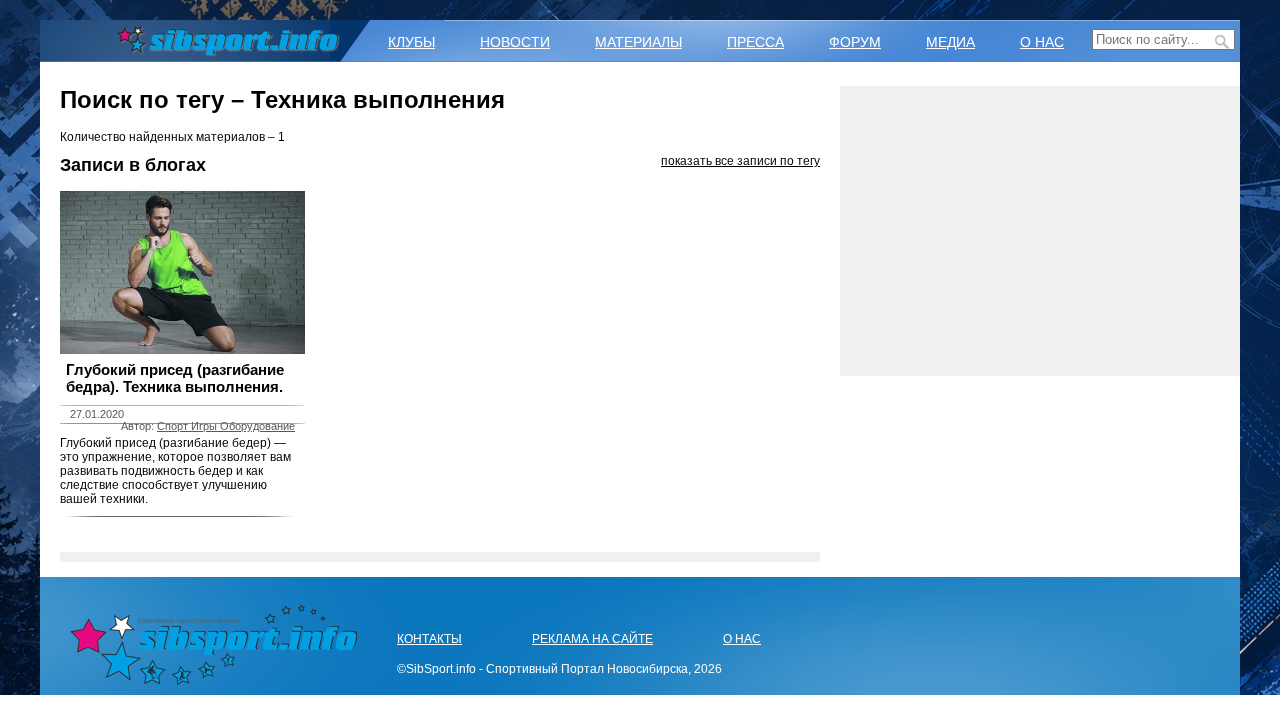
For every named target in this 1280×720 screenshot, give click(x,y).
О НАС (1042, 42)
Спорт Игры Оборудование (226, 426)
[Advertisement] (1040, 231)
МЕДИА (950, 42)
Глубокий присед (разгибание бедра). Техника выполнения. (175, 378)
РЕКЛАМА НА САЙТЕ (592, 639)
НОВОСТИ (515, 42)
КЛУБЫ (411, 42)
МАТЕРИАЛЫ (638, 42)
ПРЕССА (755, 42)
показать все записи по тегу (740, 161)
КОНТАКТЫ (429, 639)
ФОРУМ (855, 42)
